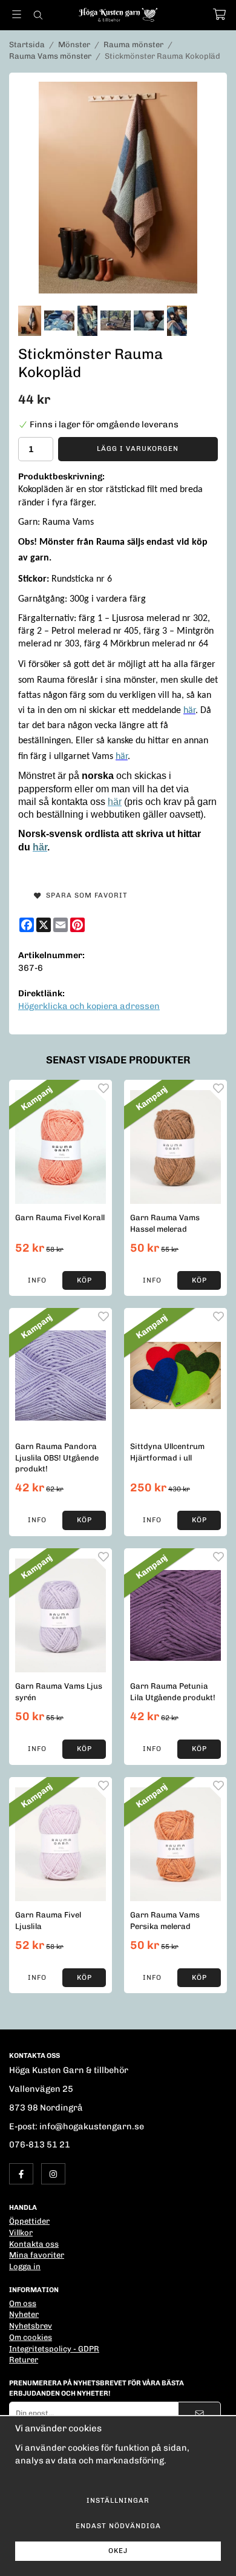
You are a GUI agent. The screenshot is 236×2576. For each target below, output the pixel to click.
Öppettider (29, 2221)
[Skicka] (199, 2413)
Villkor (21, 2233)
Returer (24, 2360)
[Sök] (38, 15)
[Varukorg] (219, 14)
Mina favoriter (37, 2255)
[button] (84, 1281)
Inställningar (118, 2500)
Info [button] (37, 1280)
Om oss (23, 2303)
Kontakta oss (34, 2244)
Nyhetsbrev (31, 2326)
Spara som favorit (84, 895)
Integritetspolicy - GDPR (54, 2349)
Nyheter (24, 2314)
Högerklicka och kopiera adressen (89, 1006)
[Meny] (17, 14)
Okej (118, 2551)
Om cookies (31, 2337)
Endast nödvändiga (118, 2526)
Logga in (25, 2266)
